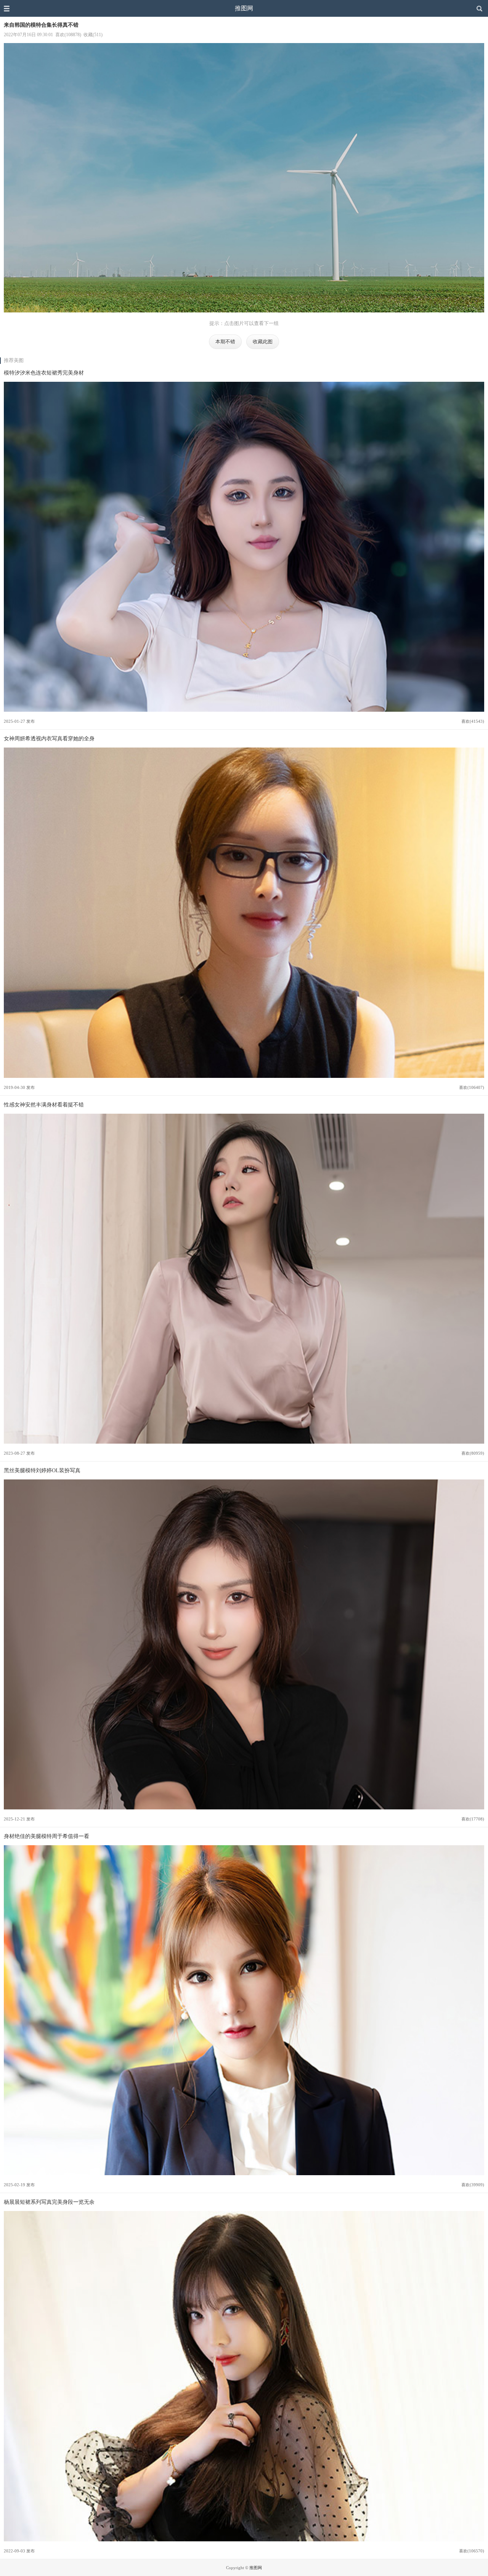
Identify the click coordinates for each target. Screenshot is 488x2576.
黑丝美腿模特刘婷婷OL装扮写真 (42, 1470)
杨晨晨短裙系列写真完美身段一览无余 (49, 2202)
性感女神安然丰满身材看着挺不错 (44, 1105)
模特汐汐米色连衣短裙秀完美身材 (44, 373)
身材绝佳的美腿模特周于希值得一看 (47, 1836)
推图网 (244, 8)
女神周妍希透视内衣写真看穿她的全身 (49, 738)
